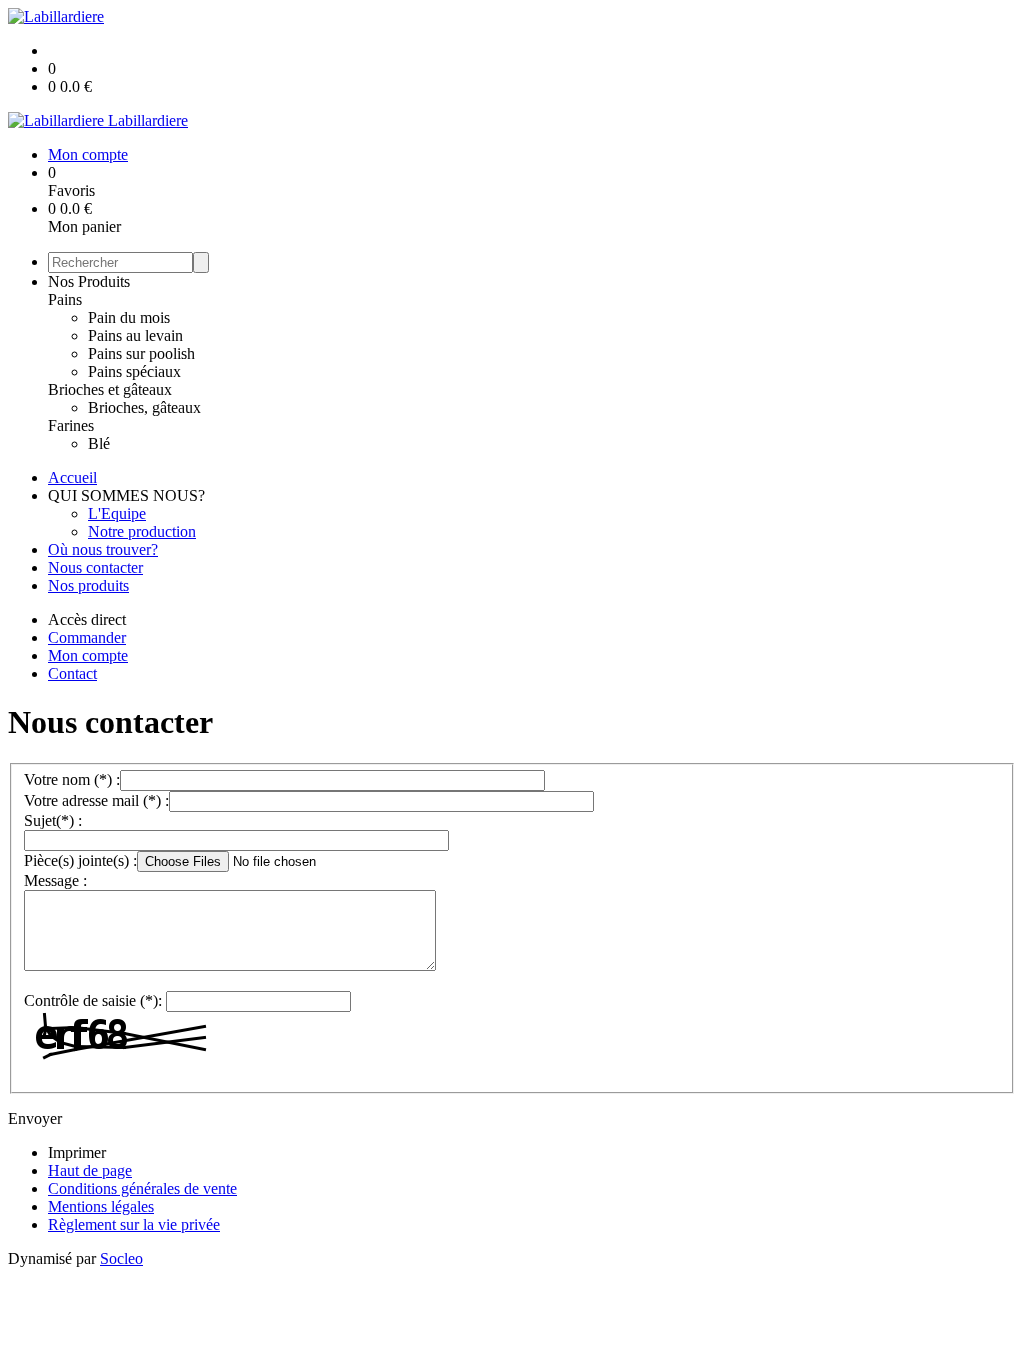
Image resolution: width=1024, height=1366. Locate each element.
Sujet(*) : (53, 820)
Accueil (72, 477)
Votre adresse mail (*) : (96, 800)
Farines (71, 425)
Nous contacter (95, 567)
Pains (65, 299)
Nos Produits (89, 281)
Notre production (142, 531)
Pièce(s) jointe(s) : (80, 860)
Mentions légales (101, 1206)
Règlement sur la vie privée (134, 1224)
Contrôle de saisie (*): (93, 1000)
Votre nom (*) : (72, 779)
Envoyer (35, 1118)
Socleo (121, 1258)
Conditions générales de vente (142, 1188)
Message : (55, 880)
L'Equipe (117, 513)
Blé (99, 443)
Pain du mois (129, 317)
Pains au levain (135, 335)
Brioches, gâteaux (144, 407)
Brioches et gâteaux (110, 389)
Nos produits (88, 585)
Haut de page (90, 1170)
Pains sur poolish (141, 353)
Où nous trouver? (103, 549)
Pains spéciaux (134, 371)
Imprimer (77, 1152)
